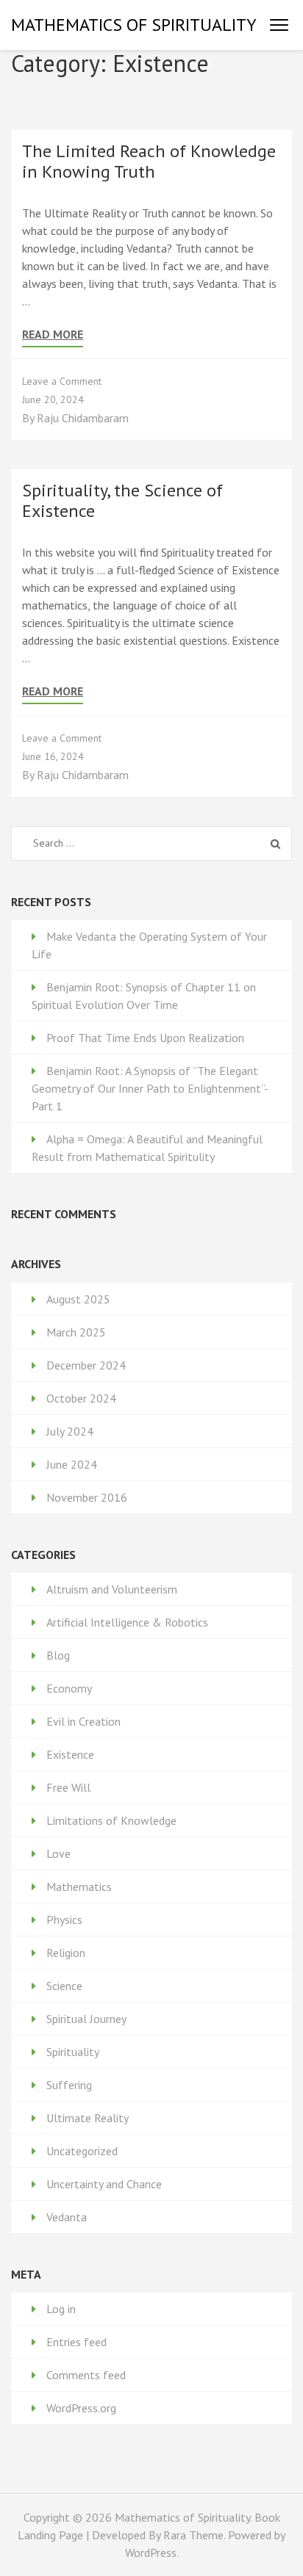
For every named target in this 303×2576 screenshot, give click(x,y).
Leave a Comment (62, 381)
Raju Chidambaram (83, 418)
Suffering (69, 2085)
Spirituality (73, 2052)
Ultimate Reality (88, 2118)
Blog (58, 1655)
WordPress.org (81, 2408)
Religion (66, 1953)
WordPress (151, 2553)
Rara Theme (193, 2535)
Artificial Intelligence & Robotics (127, 1622)
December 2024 (86, 1365)
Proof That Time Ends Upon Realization (145, 1038)
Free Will (68, 1787)
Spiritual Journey (86, 2019)
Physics (64, 1920)
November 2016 (87, 1497)
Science (64, 1986)
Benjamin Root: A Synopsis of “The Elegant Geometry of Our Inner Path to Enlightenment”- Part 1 (150, 1088)
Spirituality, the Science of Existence (122, 500)
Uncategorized (82, 2151)
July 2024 (70, 1431)
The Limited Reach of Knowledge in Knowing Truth (149, 161)
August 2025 (78, 1299)
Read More (53, 334)
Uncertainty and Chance (104, 2184)
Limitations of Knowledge (111, 1820)
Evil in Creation (83, 1721)
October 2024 (81, 1398)
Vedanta (67, 2217)
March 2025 (76, 1332)
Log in (61, 2309)
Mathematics (79, 1886)
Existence (70, 1754)
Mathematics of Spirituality (134, 25)
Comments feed (86, 2375)
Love (58, 1853)
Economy (69, 1688)
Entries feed (76, 2342)
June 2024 (72, 1464)
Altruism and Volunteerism (112, 1589)
